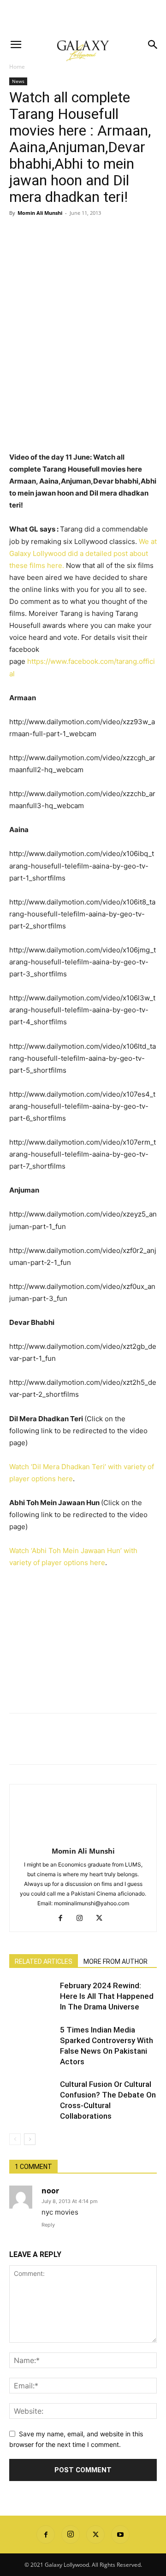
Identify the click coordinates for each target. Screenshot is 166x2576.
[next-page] (30, 2139)
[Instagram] (83, 1919)
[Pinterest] (61, 234)
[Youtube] (120, 2535)
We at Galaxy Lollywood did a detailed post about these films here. (83, 553)
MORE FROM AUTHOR (116, 1962)
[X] (40, 234)
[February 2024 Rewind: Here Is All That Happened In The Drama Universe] (32, 1996)
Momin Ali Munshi (40, 213)
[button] (16, 45)
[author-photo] (83, 1838)
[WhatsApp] (82, 234)
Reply (48, 2225)
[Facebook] (18, 234)
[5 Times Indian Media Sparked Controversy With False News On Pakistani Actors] (32, 2041)
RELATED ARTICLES (44, 1962)
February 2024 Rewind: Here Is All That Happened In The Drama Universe (107, 1996)
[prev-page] (15, 2139)
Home (17, 67)
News (18, 81)
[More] (104, 234)
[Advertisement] (83, 16)
